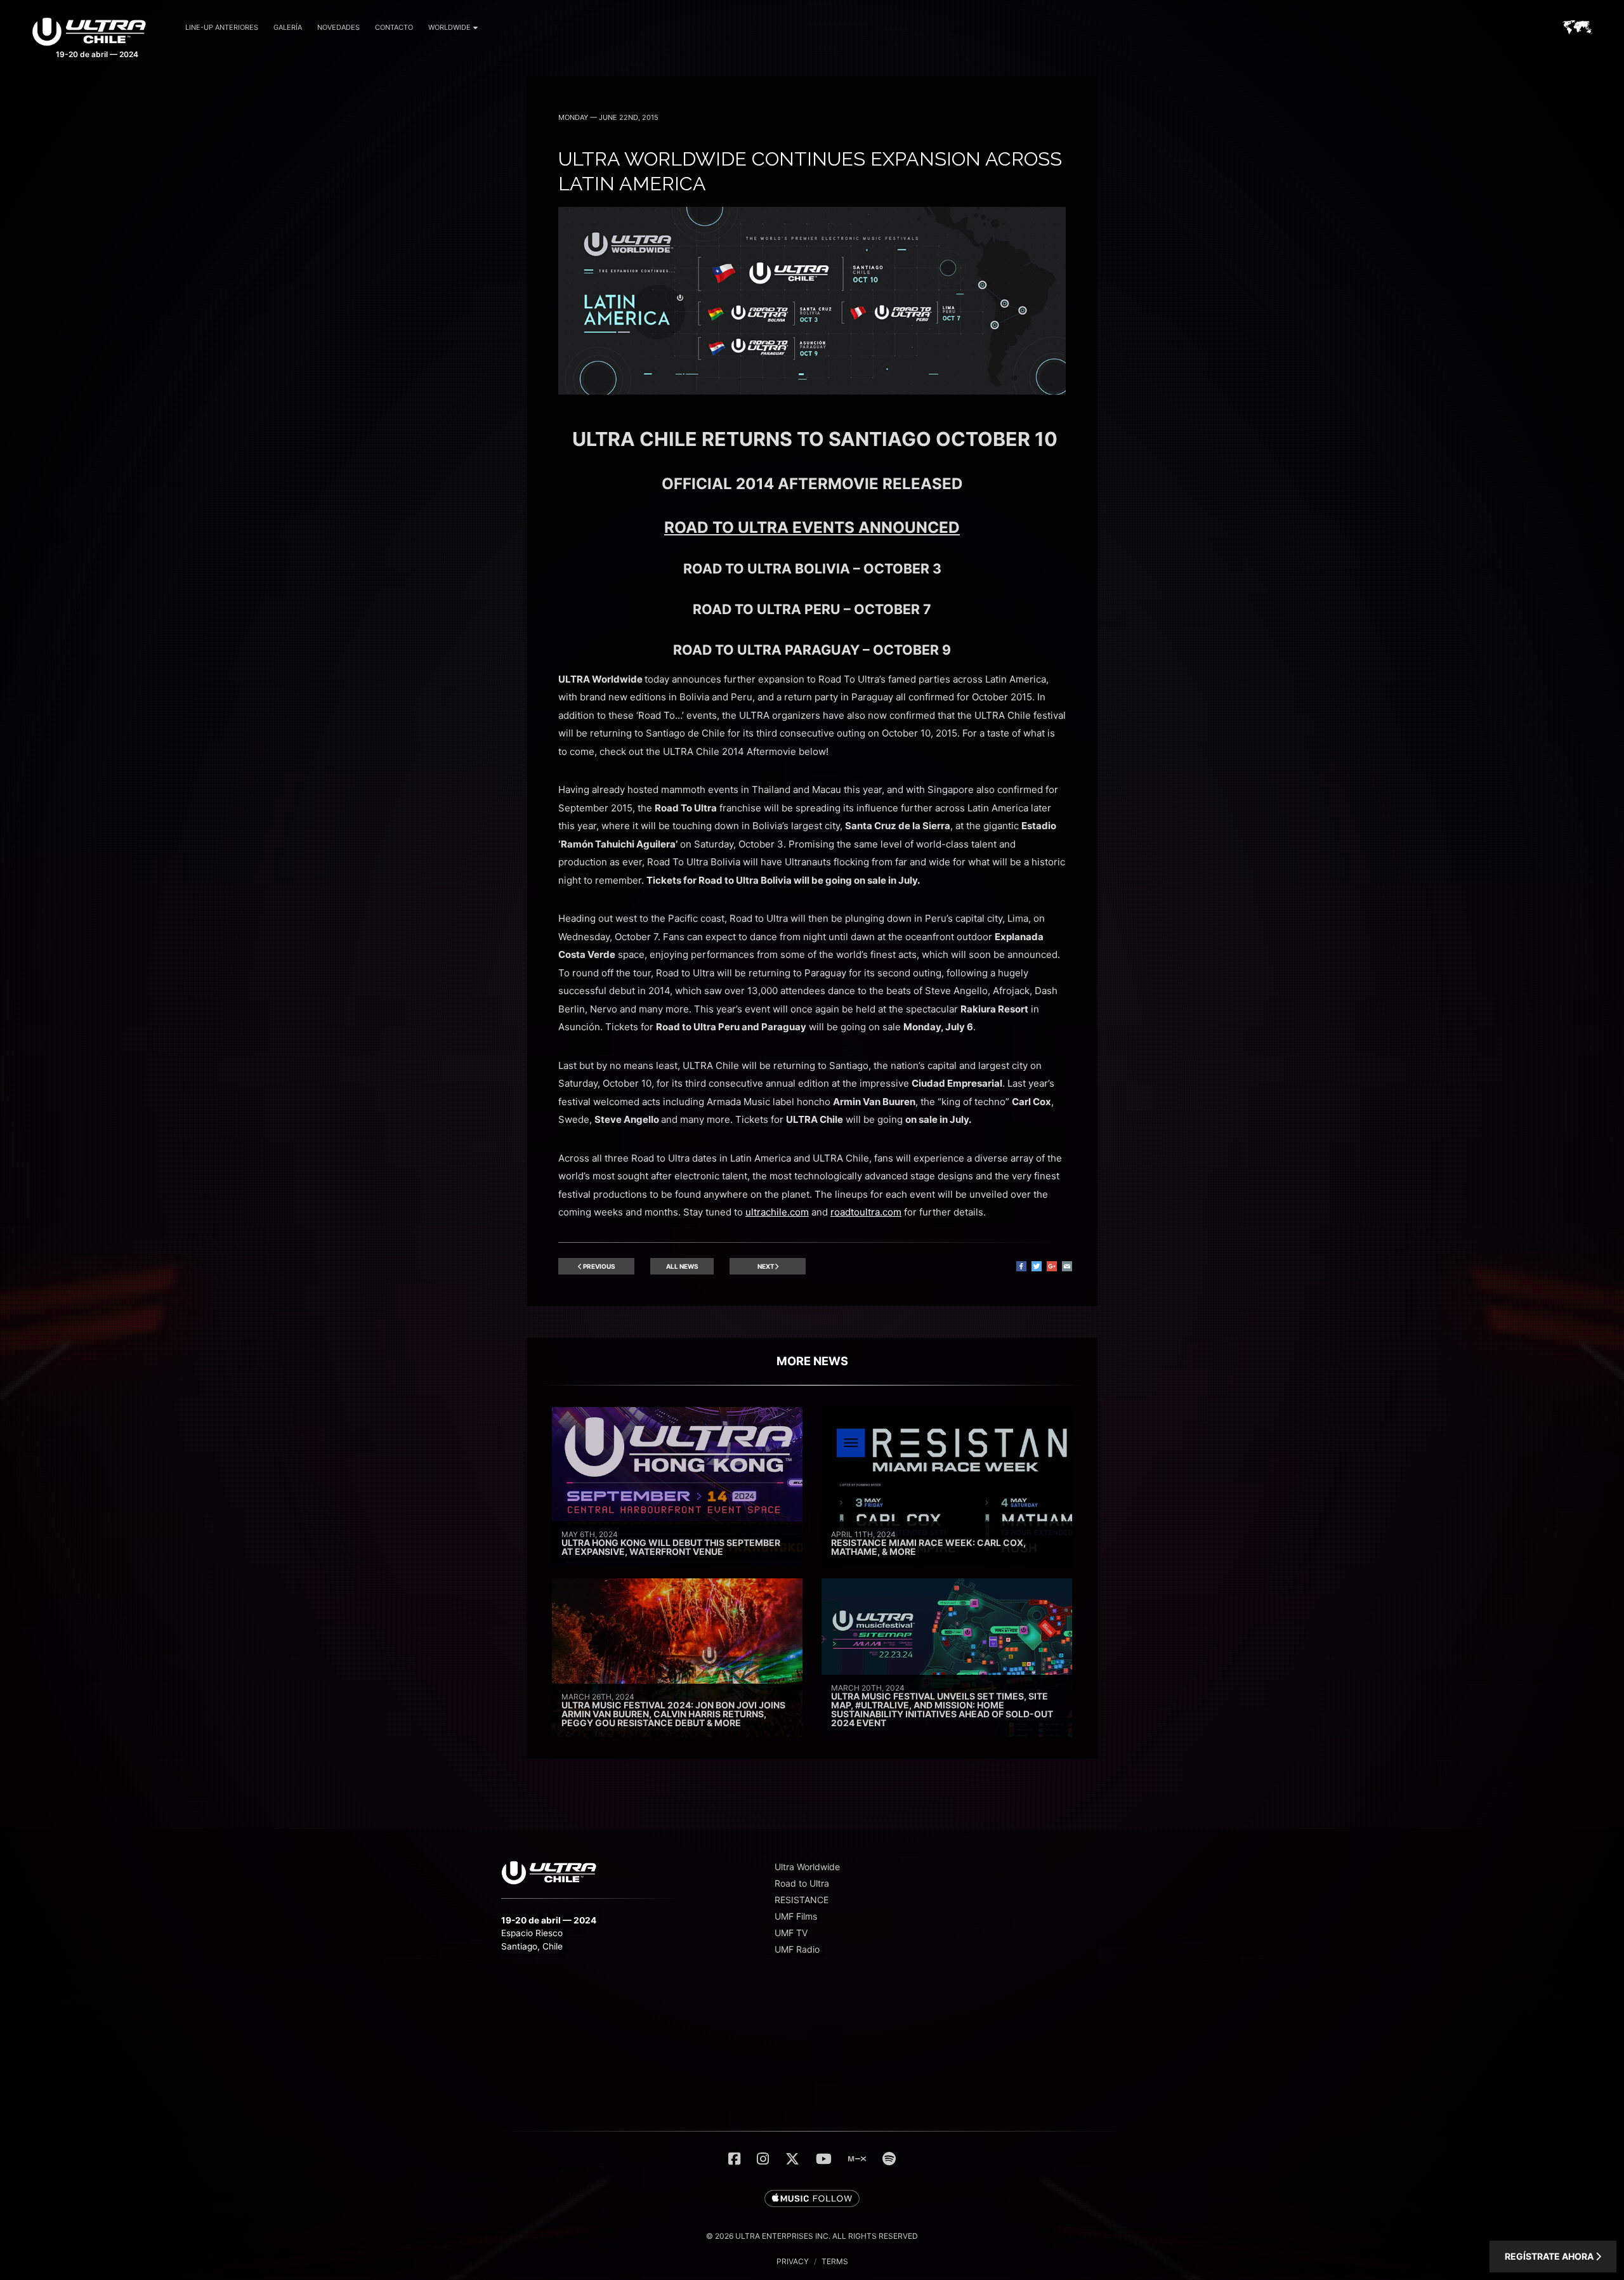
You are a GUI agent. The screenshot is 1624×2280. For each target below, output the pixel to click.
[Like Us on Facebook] (734, 2159)
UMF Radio (797, 1949)
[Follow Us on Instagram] (763, 2159)
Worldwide (449, 27)
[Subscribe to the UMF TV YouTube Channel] (824, 2159)
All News (682, 1266)
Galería (288, 27)
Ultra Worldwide (807, 1867)
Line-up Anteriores (222, 27)
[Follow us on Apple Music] (812, 2199)
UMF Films (796, 1916)
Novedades (338, 27)
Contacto (394, 27)
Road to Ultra (802, 1883)
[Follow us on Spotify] (889, 2159)
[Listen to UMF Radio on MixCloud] (857, 2159)
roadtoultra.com (866, 1212)
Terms (835, 2261)
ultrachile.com (777, 1212)
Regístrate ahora (1550, 2256)
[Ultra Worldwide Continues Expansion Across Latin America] (812, 391)
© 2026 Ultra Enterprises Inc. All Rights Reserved (812, 2236)
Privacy (793, 2261)
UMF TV (791, 1933)
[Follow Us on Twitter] (792, 2159)
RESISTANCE (802, 1900)
